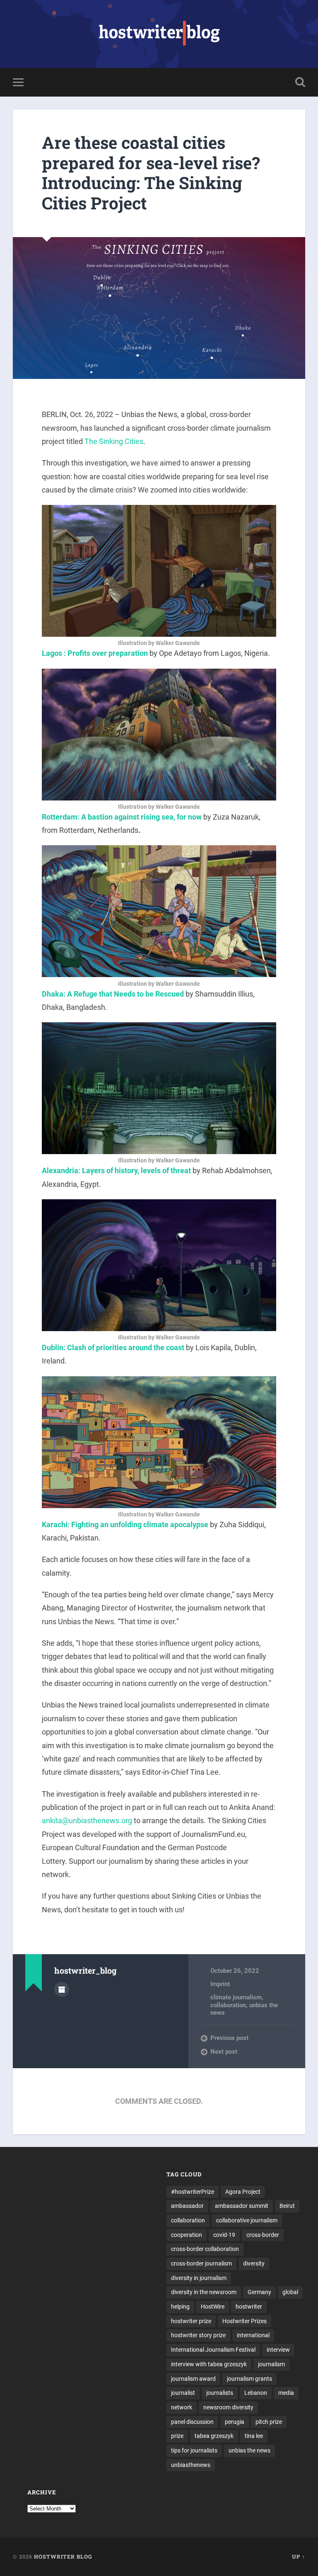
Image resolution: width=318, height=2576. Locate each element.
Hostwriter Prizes (245, 2321)
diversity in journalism (199, 2278)
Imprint (220, 1984)
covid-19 (224, 2235)
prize (177, 2436)
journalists (220, 2393)
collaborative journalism (247, 2220)
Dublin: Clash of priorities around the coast (113, 1347)
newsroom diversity (228, 2407)
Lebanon (256, 2393)
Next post (224, 2052)
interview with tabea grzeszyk (209, 2364)
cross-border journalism (201, 2263)
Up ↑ (299, 2557)
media (286, 2393)
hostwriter (249, 2307)
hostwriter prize (191, 2321)
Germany (259, 2292)
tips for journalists (194, 2450)
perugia (235, 2422)
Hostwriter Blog (63, 2557)
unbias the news (249, 2450)
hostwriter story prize (198, 2335)
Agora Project (243, 2192)
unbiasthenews (191, 2465)
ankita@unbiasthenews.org (87, 1820)
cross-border (263, 2235)
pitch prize (269, 2422)
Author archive (62, 1989)
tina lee (254, 2436)
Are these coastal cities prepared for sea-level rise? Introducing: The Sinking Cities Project (151, 173)
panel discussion (192, 2422)
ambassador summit (242, 2206)
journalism (271, 2364)
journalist (183, 2393)
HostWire (213, 2307)
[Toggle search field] (300, 82)
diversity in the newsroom (204, 2292)
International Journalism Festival (213, 2350)
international (253, 2335)
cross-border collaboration (205, 2249)
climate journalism (236, 1997)
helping (180, 2307)
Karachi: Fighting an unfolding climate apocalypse (125, 1524)
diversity (254, 2263)
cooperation (187, 2235)
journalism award (193, 2379)
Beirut (287, 2206)
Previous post (229, 2038)
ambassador (187, 2206)
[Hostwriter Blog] (159, 34)
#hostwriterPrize (193, 2192)
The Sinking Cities (114, 441)
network (182, 2407)
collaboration (228, 2005)
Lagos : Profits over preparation (95, 653)
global (290, 2292)
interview (278, 2350)
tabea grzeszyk (214, 2436)
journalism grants (249, 2379)
